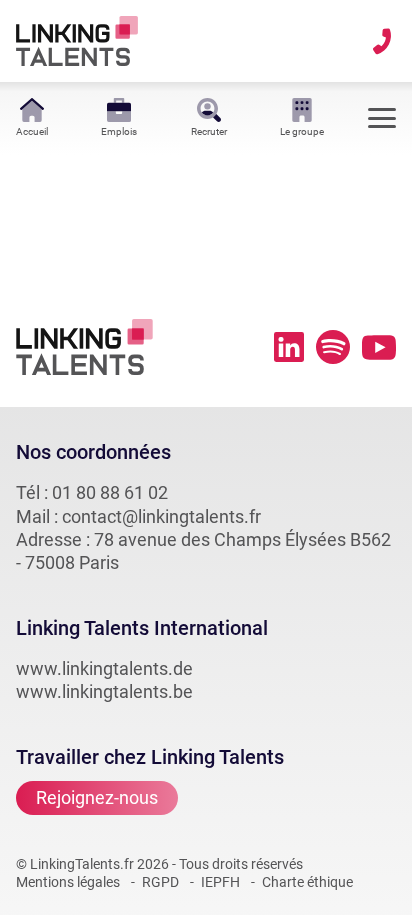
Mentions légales (68, 882)
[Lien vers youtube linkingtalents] (379, 347)
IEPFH (220, 882)
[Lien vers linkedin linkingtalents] (289, 347)
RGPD (160, 882)
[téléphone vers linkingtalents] (382, 41)
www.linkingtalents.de (104, 668)
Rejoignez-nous (97, 797)
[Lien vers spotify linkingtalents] (333, 347)
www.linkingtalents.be (104, 691)
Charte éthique (307, 882)
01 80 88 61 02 (110, 492)
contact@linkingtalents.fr (161, 516)
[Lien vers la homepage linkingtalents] (77, 41)
